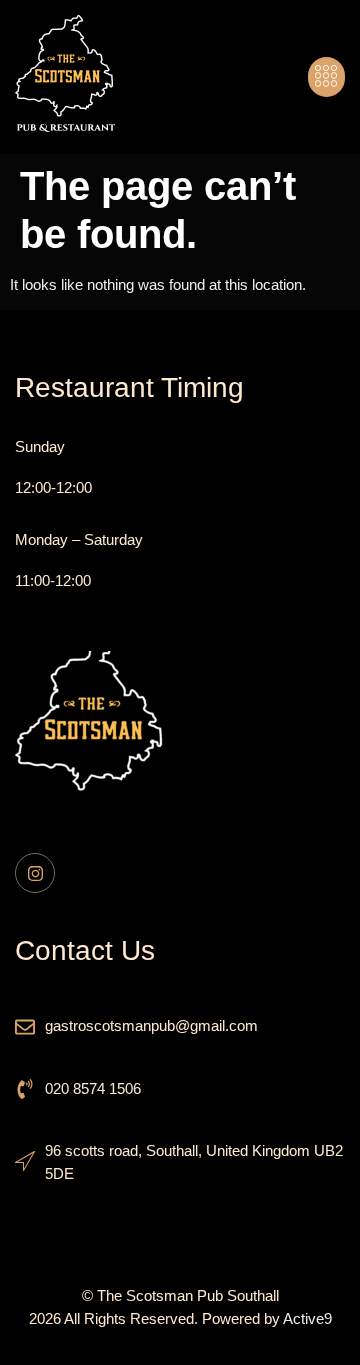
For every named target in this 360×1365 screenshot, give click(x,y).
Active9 (307, 1318)
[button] (326, 77)
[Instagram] (35, 873)
